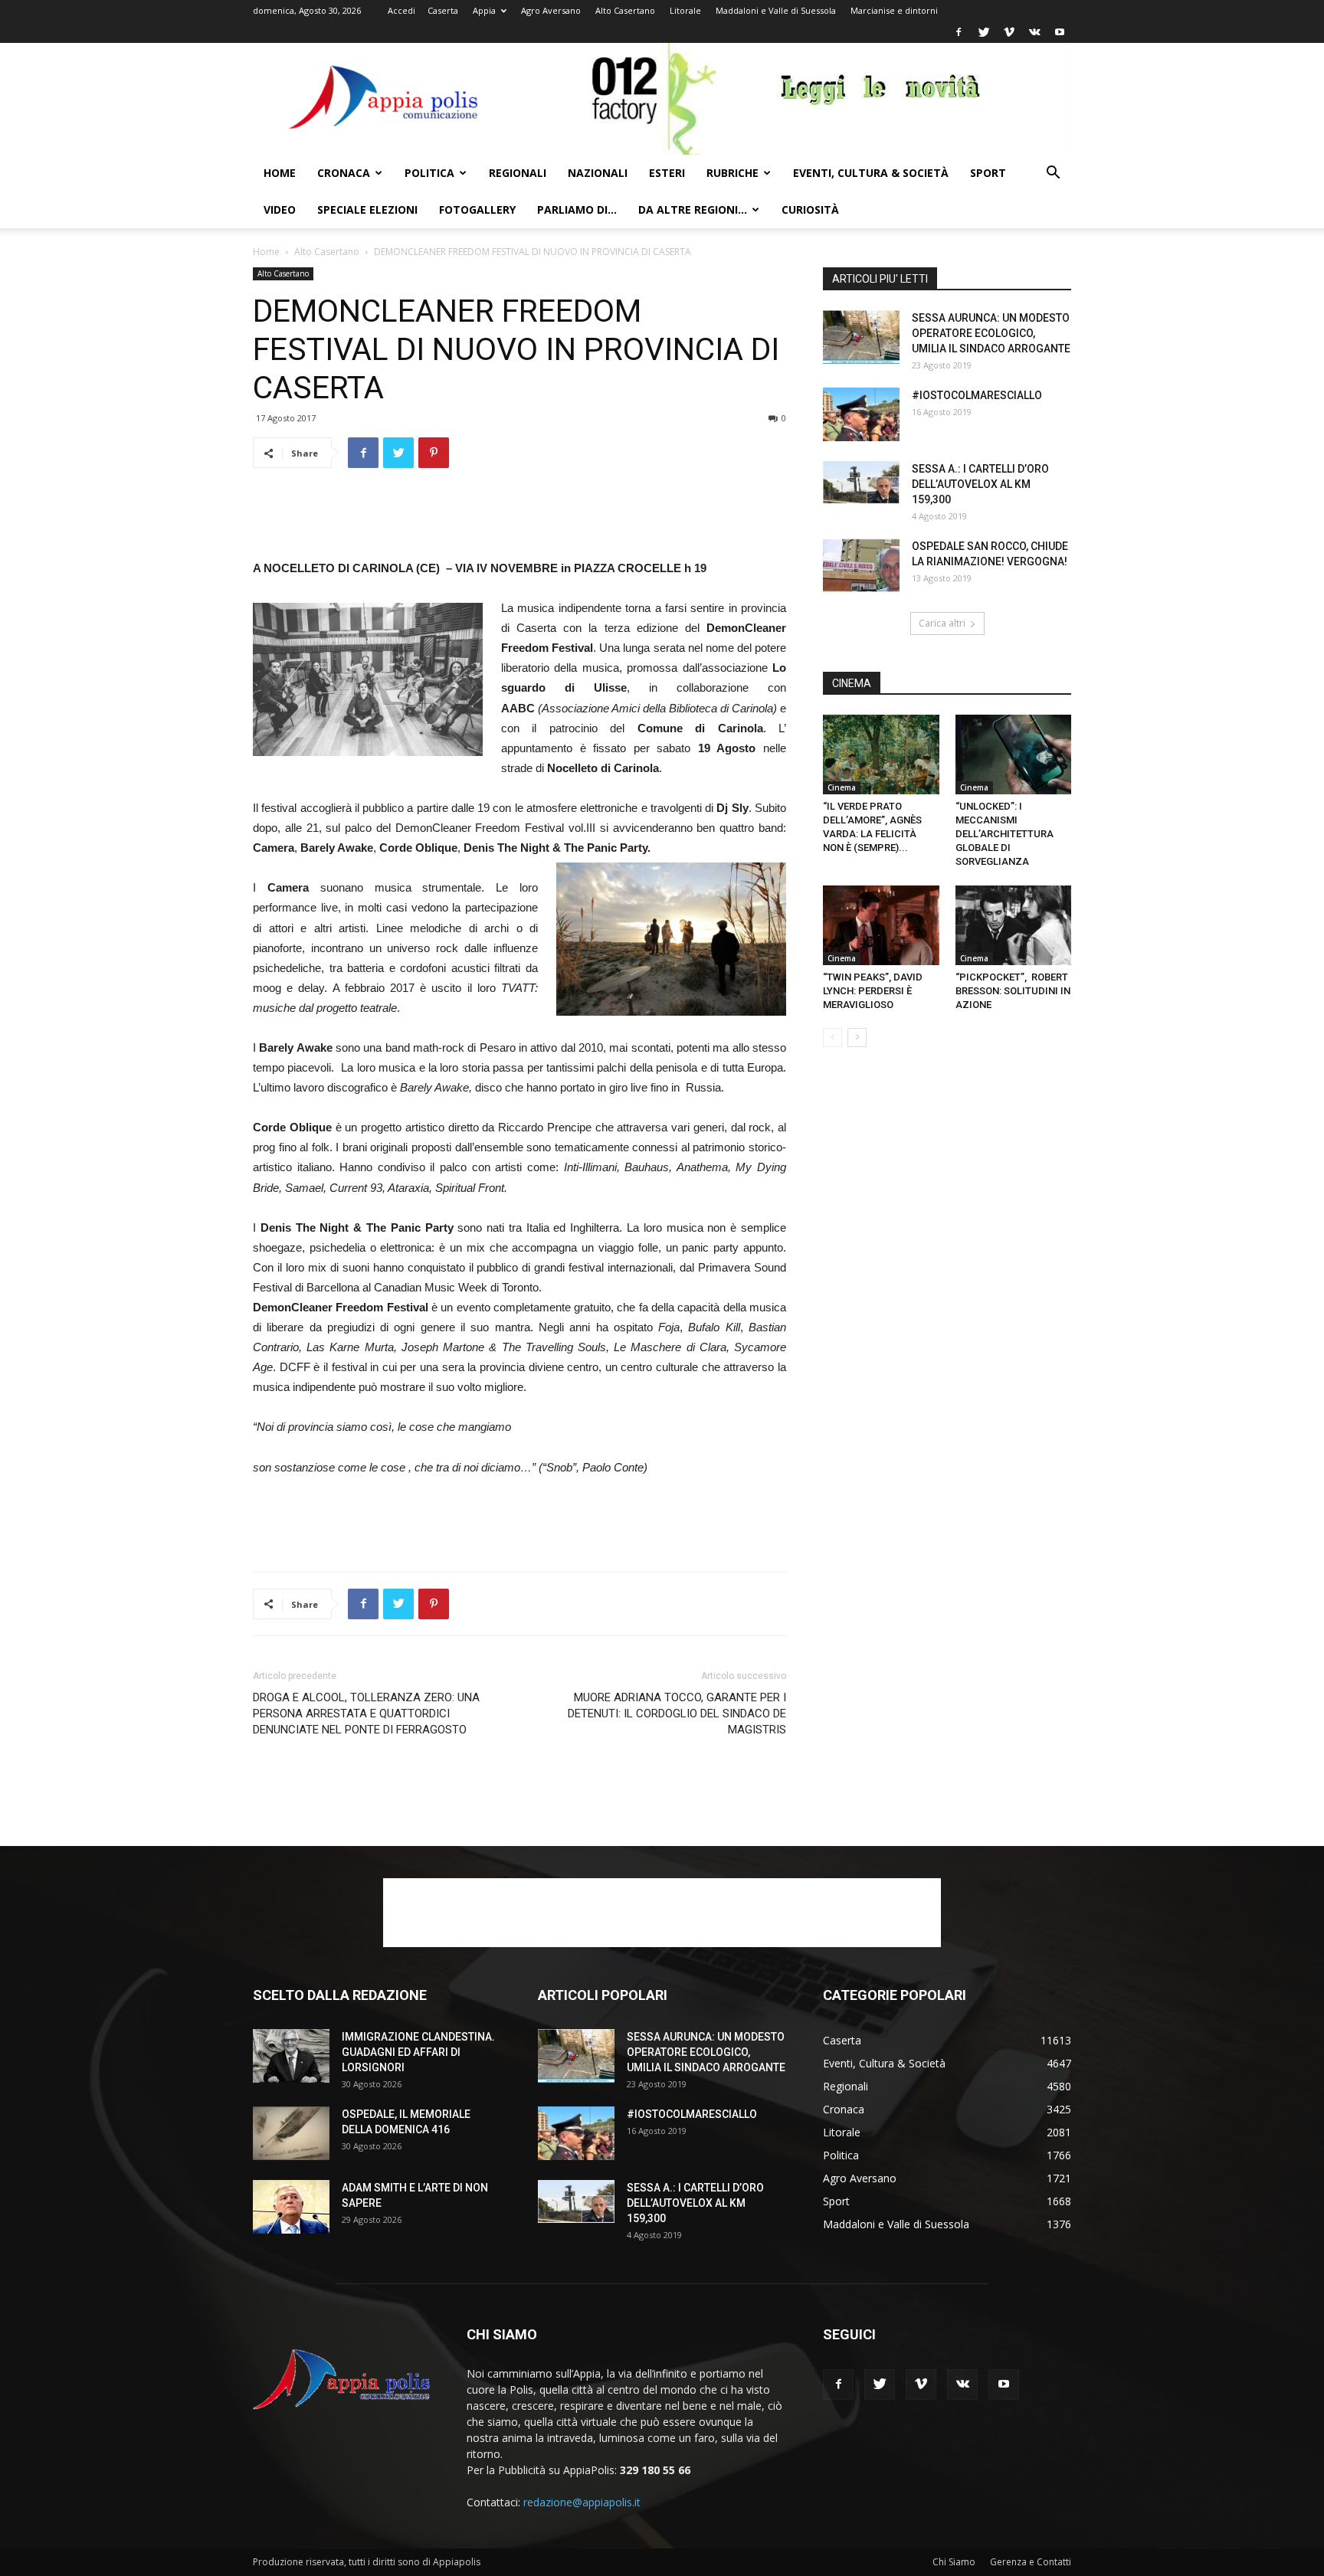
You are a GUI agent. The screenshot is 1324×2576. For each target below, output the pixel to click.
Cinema (842, 787)
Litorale (685, 10)
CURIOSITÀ (810, 209)
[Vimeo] (1009, 32)
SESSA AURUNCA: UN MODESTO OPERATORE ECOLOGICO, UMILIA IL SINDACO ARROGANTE (991, 333)
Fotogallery (477, 209)
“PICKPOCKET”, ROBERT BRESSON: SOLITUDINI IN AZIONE (1013, 991)
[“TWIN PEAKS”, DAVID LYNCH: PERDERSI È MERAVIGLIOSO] (881, 925)
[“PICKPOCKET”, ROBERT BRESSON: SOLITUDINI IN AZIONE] (1014, 925)
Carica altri (942, 623)
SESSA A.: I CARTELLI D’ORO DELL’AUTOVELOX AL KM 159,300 (980, 484)
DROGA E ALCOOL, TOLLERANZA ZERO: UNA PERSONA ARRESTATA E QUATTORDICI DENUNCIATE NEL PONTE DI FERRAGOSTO (366, 1714)
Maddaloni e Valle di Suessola (776, 10)
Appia (484, 10)
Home (280, 173)
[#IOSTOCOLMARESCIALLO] (861, 414)
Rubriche (732, 173)
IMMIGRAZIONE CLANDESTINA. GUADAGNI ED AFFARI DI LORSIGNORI (418, 2052)
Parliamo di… (577, 209)
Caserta (443, 10)
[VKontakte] (1034, 32)
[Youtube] (1060, 32)
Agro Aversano (551, 10)
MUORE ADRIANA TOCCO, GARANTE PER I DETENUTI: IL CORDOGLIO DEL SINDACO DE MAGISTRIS (677, 1714)
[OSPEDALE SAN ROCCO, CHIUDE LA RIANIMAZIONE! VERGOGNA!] (861, 565)
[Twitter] (984, 32)
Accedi (401, 10)
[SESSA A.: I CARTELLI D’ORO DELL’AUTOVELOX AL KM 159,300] (861, 483)
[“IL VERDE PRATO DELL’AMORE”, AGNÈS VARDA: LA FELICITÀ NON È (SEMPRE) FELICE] (881, 754)
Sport (988, 173)
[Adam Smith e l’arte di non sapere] (291, 2207)
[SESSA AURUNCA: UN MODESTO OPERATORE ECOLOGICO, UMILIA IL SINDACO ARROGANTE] (861, 337)
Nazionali (598, 173)
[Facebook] (959, 32)
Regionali (518, 173)
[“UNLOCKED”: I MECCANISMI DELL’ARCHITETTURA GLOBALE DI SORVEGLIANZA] (1014, 754)
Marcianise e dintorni (894, 10)
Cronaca (344, 173)
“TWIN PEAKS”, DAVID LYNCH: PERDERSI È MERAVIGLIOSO (873, 991)
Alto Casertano (625, 10)
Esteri (667, 173)
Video (280, 209)
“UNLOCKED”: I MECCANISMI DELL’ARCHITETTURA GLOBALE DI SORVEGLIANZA (1004, 834)
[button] (1053, 174)
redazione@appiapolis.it (582, 2502)
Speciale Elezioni (367, 209)
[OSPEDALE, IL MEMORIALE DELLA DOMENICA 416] (291, 2133)
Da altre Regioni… (693, 209)
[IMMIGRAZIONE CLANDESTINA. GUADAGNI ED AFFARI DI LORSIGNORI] (291, 2056)
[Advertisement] (519, 519)
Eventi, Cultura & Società (871, 173)
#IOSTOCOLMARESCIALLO (977, 395)
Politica (429, 173)
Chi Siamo (954, 2562)
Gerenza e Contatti (1031, 2562)
